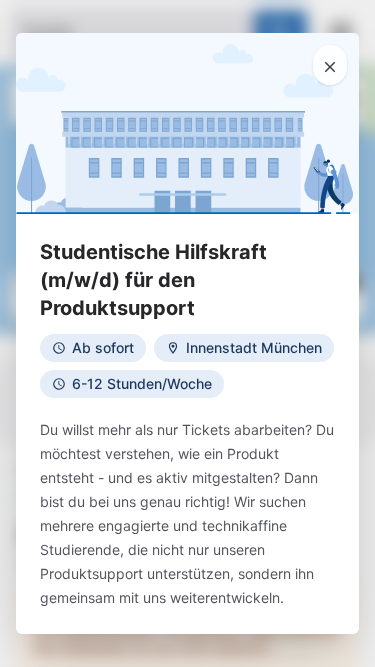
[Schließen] (330, 65)
